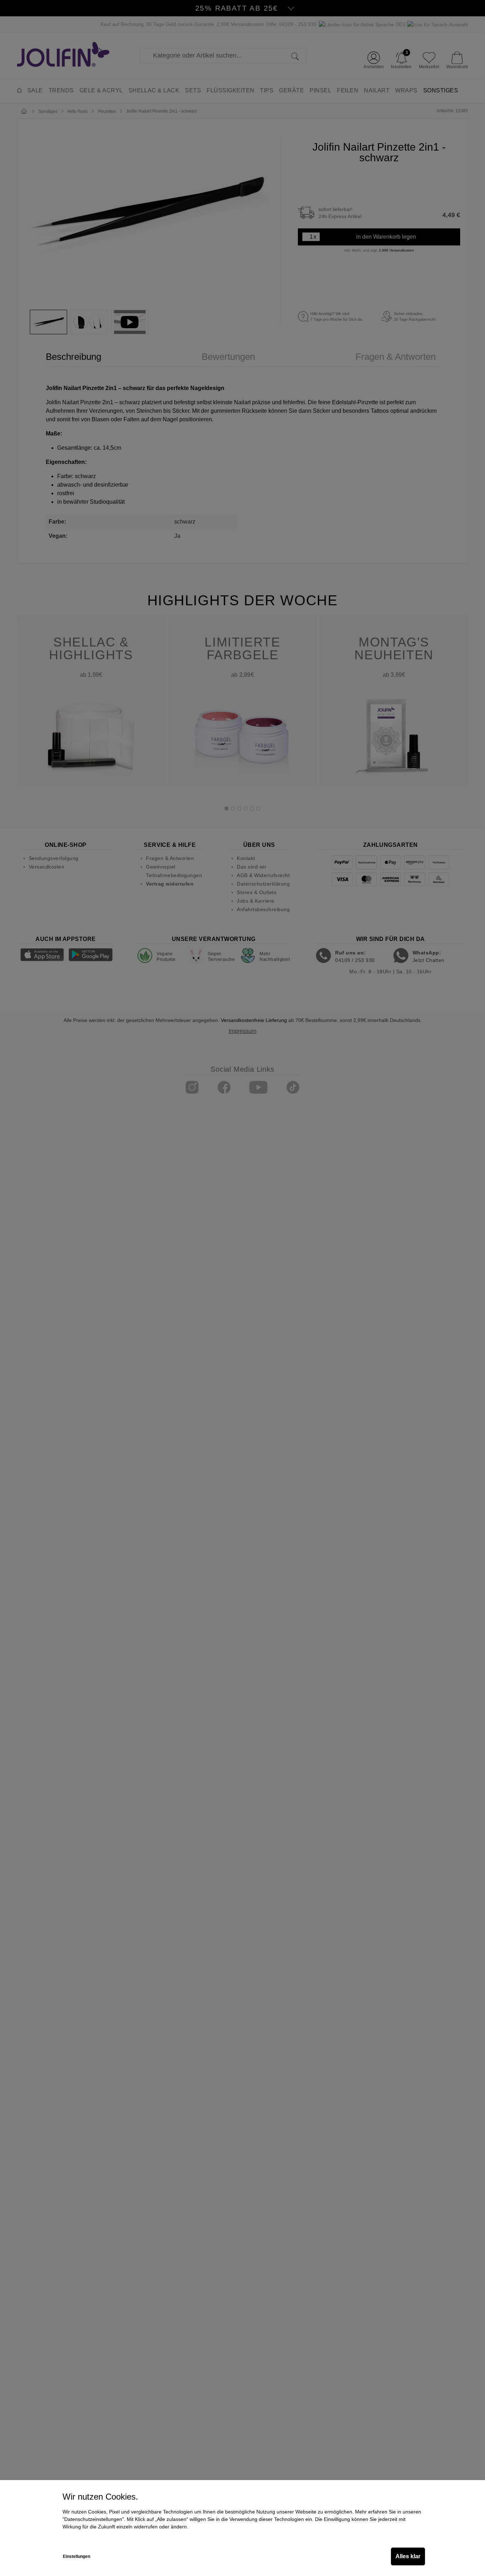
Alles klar (408, 2556)
